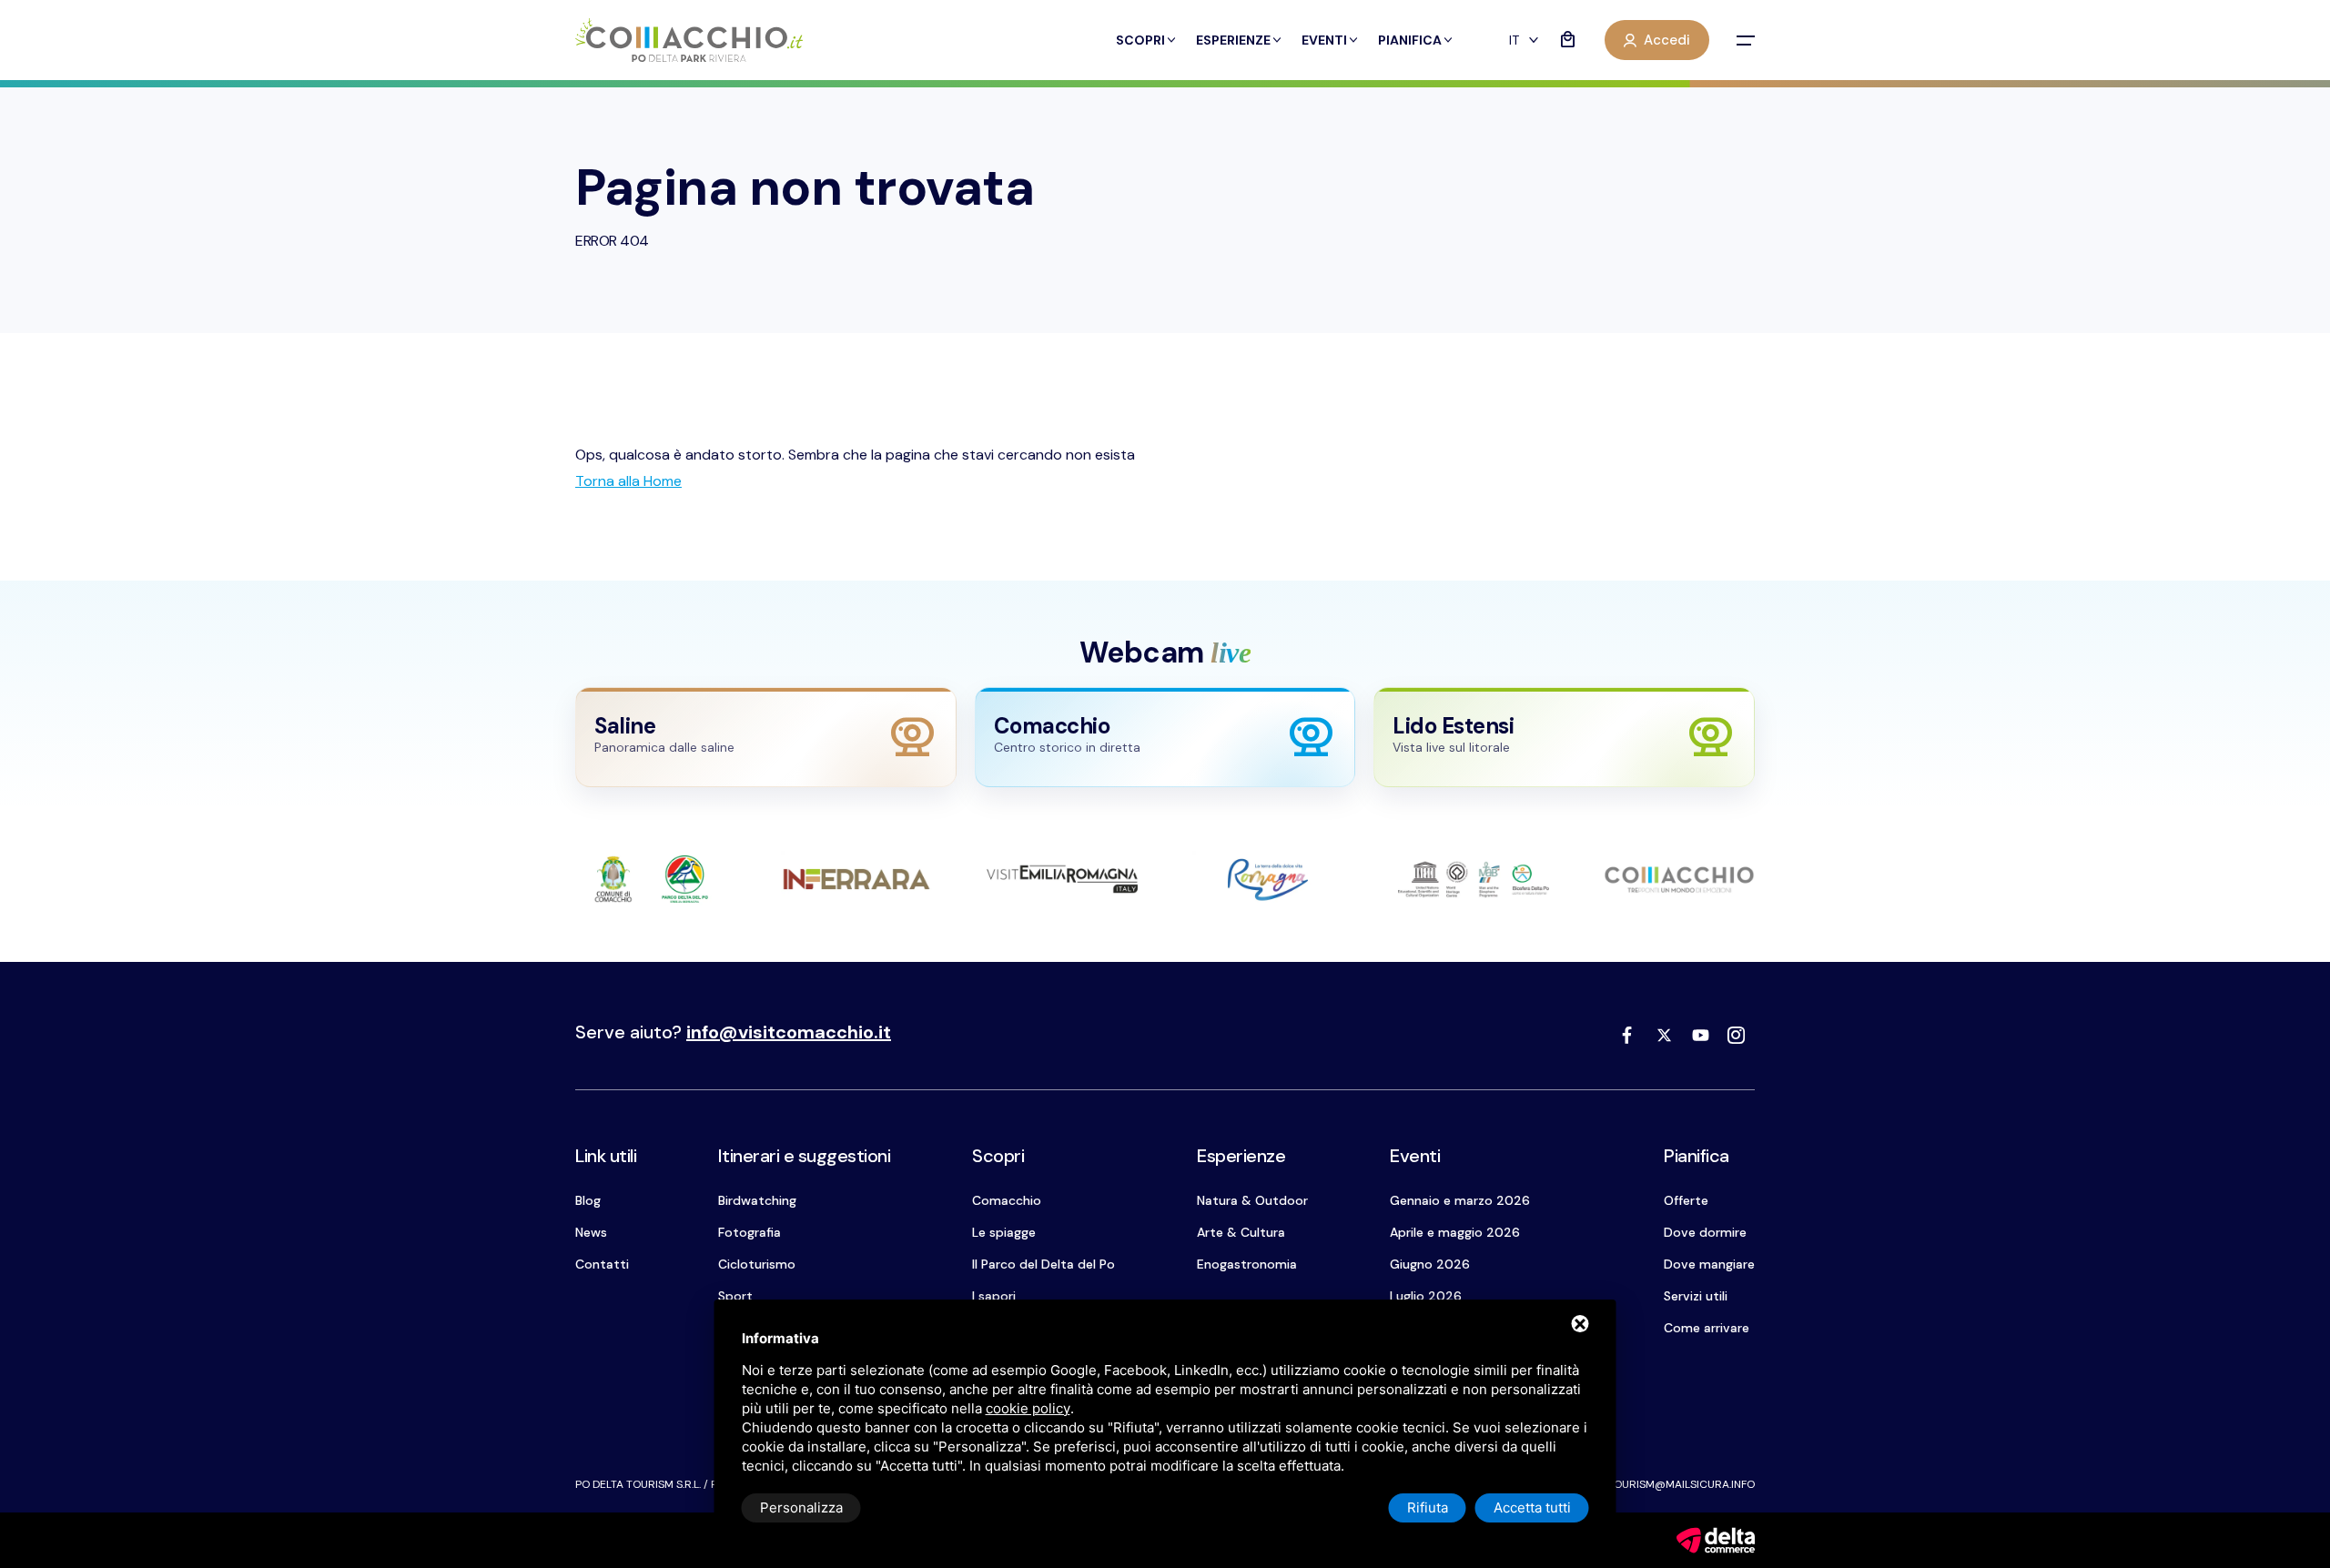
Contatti (602, 1264)
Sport (735, 1296)
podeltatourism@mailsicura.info (1659, 1484)
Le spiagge (1004, 1232)
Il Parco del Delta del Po (1043, 1264)
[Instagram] (1737, 1035)
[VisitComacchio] (689, 40)
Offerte (1686, 1200)
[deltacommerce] (1716, 1539)
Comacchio (1007, 1200)
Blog (588, 1200)
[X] (1664, 1035)
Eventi (1324, 40)
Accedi (1667, 40)
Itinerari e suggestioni (805, 1156)
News (591, 1232)
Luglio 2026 (1426, 1296)
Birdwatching (757, 1200)
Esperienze (1233, 40)
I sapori (994, 1296)
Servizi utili (1696, 1296)
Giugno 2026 (1430, 1264)
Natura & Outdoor (1252, 1200)
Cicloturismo (757, 1264)
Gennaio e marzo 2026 (1460, 1200)
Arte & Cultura (1241, 1232)
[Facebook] (1627, 1035)
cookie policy (1028, 1408)
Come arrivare (1707, 1328)
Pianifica (1410, 40)
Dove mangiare (1709, 1264)
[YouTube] (1700, 1035)
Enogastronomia (1247, 1264)
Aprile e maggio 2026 (1455, 1232)
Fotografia (750, 1232)
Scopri (1140, 40)
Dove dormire (1705, 1232)
